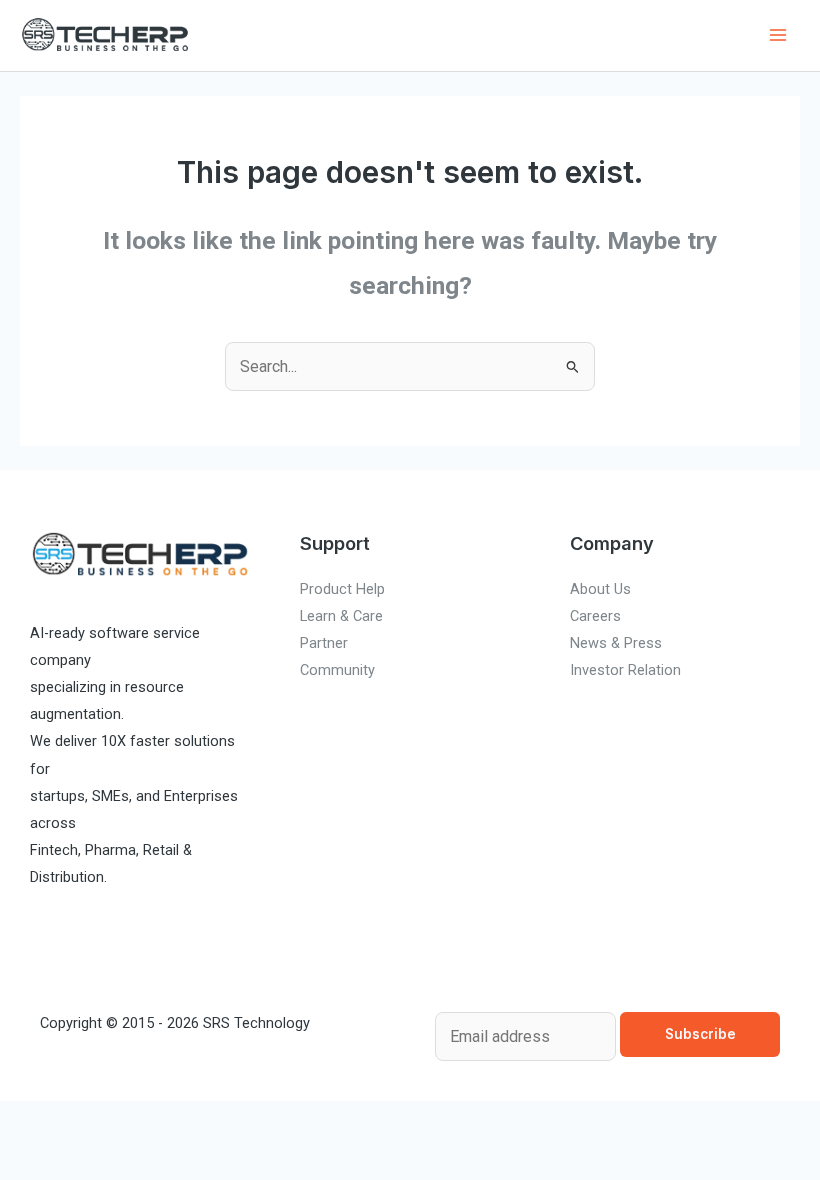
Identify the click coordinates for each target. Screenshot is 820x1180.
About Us (600, 589)
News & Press (616, 643)
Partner (324, 643)
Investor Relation (625, 670)
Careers (595, 616)
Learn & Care (341, 616)
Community (337, 670)
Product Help (342, 589)
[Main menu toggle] (777, 35)
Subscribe (700, 1034)
